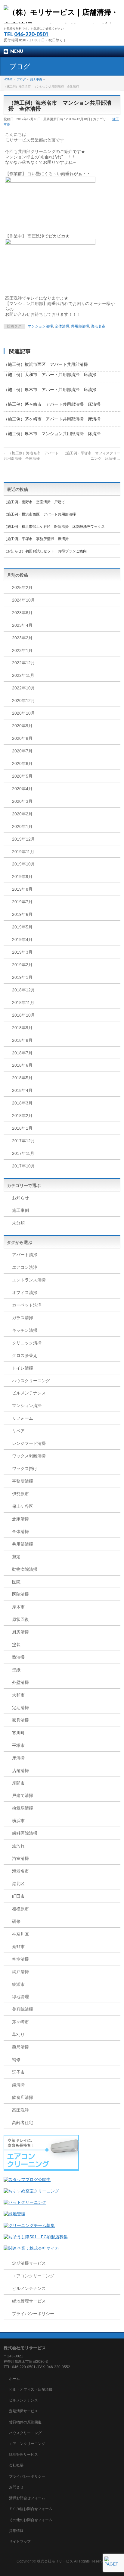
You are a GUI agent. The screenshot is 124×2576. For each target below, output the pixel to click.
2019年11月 (23, 852)
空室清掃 (20, 1959)
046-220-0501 (31, 34)
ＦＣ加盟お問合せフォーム (31, 2509)
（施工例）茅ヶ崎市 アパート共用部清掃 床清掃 (52, 404)
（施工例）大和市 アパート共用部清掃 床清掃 (50, 375)
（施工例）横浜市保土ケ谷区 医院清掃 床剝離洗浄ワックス (54, 527)
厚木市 (18, 1607)
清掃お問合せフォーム (27, 2498)
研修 (16, 1921)
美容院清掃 (23, 2009)
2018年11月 (23, 1003)
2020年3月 (22, 801)
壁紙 (16, 1670)
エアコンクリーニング (33, 2276)
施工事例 (20, 1210)
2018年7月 (22, 1053)
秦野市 (18, 1947)
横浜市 (18, 1821)
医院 (16, 1582)
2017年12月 (23, 1141)
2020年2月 (22, 814)
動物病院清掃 (25, 1569)
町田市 (18, 1896)
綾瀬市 (18, 1984)
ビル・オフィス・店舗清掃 (31, 2389)
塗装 (16, 1645)
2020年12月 (23, 701)
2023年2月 (22, 638)
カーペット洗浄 (27, 1305)
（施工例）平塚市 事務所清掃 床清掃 (36, 539)
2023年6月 (22, 613)
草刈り (18, 2034)
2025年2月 (22, 587)
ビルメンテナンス (29, 1393)
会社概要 (16, 2465)
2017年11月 (23, 1153)
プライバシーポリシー (33, 2314)
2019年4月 (22, 940)
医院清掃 (20, 1594)
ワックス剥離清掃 (29, 1456)
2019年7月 (22, 902)
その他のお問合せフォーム (31, 2520)
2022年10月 (23, 688)
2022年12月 (23, 663)
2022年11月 (23, 675)
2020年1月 (22, 826)
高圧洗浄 (20, 2110)
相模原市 (20, 1909)
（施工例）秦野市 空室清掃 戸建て (34, 502)
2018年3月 (22, 1103)
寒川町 (18, 1733)
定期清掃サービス (29, 2263)
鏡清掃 (18, 2085)
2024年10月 (23, 600)
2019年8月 (22, 889)
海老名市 (98, 326)
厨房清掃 (20, 1632)
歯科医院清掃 (25, 1833)
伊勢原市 (20, 1494)
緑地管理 (20, 1997)
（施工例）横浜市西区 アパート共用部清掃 (46, 364)
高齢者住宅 (23, 2123)
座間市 (18, 1783)
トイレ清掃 (23, 1368)
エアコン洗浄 (25, 1267)
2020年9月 (22, 726)
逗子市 (18, 2072)
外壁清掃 (20, 1682)
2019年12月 (23, 839)
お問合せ (16, 2487)
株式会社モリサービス (55, 2561)
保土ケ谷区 (23, 1506)
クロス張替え (25, 1355)
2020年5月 (22, 776)
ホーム (14, 2379)
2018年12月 (23, 990)
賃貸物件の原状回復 (25, 2422)
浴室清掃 (20, 1858)
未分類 (18, 1223)
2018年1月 (22, 1128)
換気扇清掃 (23, 1808)
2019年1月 (22, 977)
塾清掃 (18, 1657)
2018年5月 (22, 1078)
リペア (18, 1431)
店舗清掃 (20, 1771)
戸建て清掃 (23, 1795)
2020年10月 (23, 713)
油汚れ (18, 1846)
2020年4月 (22, 789)
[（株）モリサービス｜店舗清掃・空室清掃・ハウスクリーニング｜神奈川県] (62, 17)
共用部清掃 (80, 326)
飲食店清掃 (23, 2097)
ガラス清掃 (23, 1318)
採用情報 (16, 2531)
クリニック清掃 (27, 1343)
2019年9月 (22, 877)
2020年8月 (22, 738)
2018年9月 (22, 1028)
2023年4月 (22, 625)
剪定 (16, 1557)
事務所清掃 (23, 1481)
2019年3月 (22, 952)
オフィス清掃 (25, 1292)
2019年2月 (22, 965)
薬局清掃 (20, 2047)
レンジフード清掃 (29, 1443)
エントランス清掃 (29, 1280)
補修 (16, 2060)
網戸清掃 (20, 1972)
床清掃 (18, 1758)
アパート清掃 (25, 1255)
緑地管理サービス (29, 2301)
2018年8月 (22, 1040)
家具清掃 (20, 1720)
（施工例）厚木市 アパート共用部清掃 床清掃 (50, 390)
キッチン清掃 (25, 1330)
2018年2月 (22, 1116)
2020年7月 (22, 751)
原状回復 (20, 1619)
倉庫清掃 (20, 1519)
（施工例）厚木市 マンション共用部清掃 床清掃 (52, 434)
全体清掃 (62, 326)
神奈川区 (20, 1934)
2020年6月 (22, 764)
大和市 (18, 1695)
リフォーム (23, 1418)
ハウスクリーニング (31, 1381)
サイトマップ (20, 2542)
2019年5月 (22, 927)
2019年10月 (23, 864)
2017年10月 (23, 1166)
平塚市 (18, 1745)
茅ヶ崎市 (20, 2022)
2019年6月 (22, 914)
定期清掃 (20, 1708)
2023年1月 (22, 650)
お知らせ (20, 1198)
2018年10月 (23, 1015)
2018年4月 (22, 1090)
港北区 (18, 1884)
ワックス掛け (25, 1469)
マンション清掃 (40, 326)
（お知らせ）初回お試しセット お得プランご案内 (45, 551)
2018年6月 (22, 1065)
